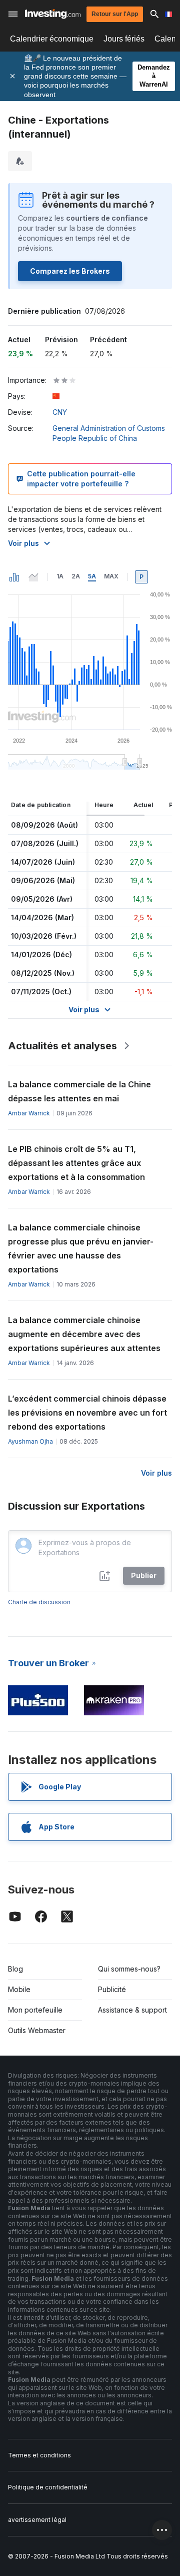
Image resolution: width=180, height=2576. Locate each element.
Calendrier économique (52, 39)
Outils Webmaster (37, 2030)
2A (76, 576)
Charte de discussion (39, 1602)
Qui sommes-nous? (129, 1969)
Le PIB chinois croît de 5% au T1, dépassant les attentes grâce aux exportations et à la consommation (76, 1163)
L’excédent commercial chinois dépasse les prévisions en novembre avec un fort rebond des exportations (87, 1413)
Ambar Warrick (29, 1113)
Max (111, 576)
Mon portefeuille (35, 2010)
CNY (60, 412)
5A (92, 576)
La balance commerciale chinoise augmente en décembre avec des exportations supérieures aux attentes (84, 1334)
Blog (15, 1969)
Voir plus (23, 543)
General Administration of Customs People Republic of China (109, 433)
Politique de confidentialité (48, 2487)
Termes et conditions (39, 2455)
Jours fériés (124, 39)
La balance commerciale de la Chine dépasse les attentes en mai (79, 1091)
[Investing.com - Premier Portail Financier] (53, 14)
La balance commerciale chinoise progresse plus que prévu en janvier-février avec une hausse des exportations (81, 1248)
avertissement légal (37, 2520)
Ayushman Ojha (30, 1441)
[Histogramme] (14, 577)
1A (60, 576)
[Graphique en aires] (33, 577)
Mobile (19, 1989)
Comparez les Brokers (70, 271)
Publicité (112, 1989)
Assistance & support (132, 2010)
